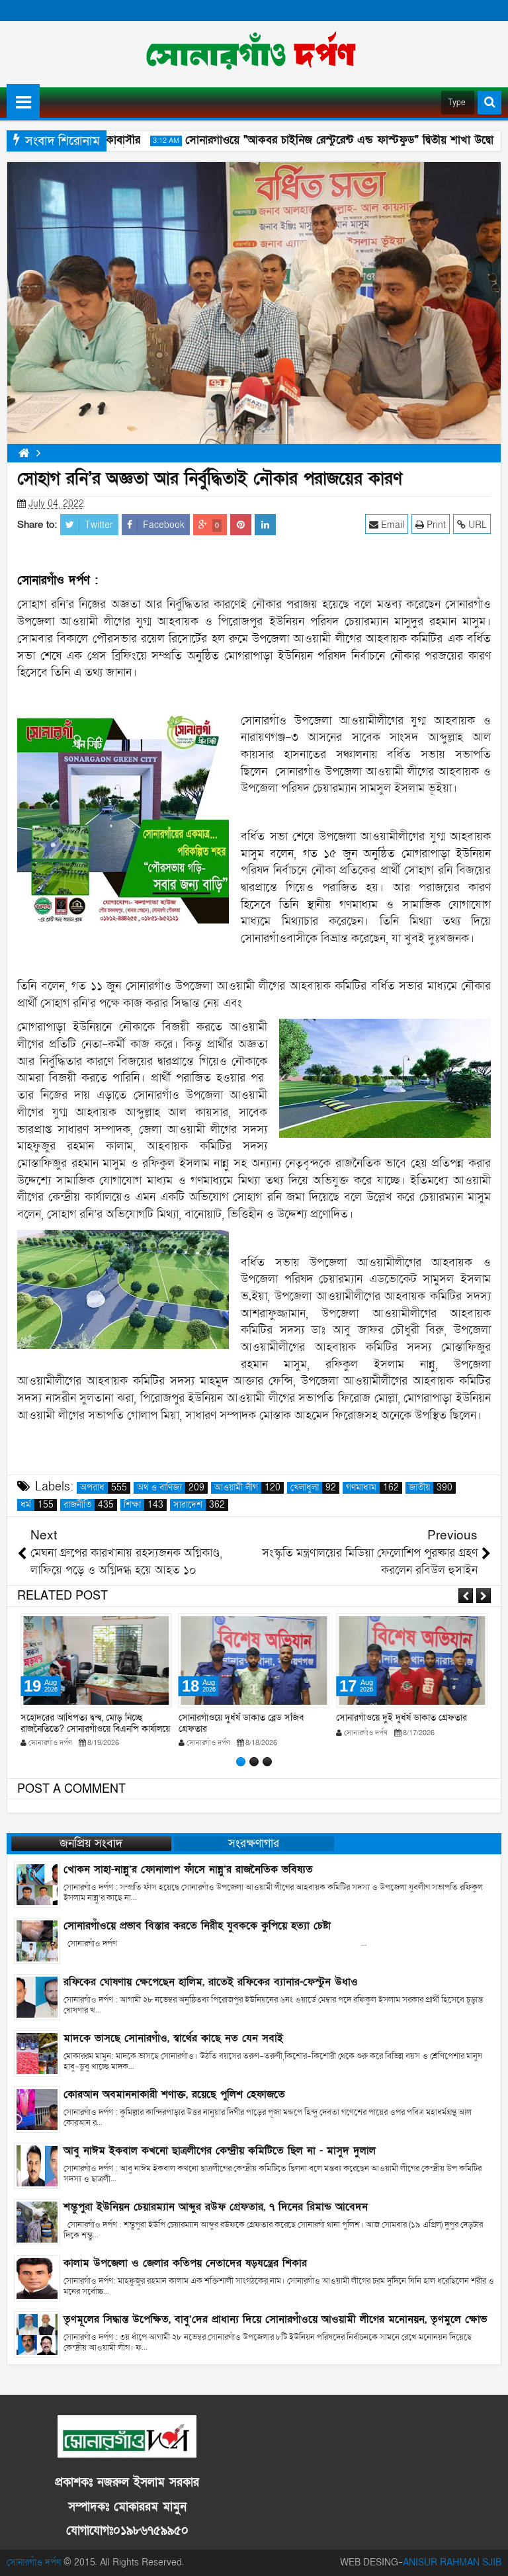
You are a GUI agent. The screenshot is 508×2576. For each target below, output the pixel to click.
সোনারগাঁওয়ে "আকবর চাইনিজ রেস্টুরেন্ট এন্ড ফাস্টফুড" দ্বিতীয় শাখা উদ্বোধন (325, 140)
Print (435, 525)
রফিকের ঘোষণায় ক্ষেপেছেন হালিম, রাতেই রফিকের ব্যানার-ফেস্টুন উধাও (211, 1982)
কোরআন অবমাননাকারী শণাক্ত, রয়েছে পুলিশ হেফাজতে (174, 2094)
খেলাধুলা (313, 1488)
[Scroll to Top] (488, 2556)
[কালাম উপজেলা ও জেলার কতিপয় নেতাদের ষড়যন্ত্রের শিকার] (37, 2278)
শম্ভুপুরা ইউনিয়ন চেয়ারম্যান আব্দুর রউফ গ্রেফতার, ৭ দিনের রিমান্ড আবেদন (216, 2207)
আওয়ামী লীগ (247, 1488)
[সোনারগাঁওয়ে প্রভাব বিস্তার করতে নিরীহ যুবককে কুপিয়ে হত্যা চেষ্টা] (37, 1941)
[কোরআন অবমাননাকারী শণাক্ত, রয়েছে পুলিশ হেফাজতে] (37, 2109)
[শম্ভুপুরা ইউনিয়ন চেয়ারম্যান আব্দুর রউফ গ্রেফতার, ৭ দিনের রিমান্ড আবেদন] (37, 2222)
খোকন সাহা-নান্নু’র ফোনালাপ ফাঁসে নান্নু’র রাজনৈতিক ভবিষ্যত (188, 1869)
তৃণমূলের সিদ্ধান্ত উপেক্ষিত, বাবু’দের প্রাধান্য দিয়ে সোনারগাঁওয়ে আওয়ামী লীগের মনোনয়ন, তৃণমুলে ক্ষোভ (275, 2319)
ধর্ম (37, 1505)
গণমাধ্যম (372, 1488)
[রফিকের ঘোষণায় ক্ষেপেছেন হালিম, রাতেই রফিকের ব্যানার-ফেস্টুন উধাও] (37, 1997)
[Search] (489, 103)
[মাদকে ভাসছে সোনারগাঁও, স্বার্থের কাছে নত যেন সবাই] (37, 2053)
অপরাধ (104, 1488)
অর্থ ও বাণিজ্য (171, 1488)
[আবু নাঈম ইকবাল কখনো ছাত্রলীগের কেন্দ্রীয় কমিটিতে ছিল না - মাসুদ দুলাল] (37, 2166)
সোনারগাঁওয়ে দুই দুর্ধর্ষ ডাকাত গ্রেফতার (402, 1718)
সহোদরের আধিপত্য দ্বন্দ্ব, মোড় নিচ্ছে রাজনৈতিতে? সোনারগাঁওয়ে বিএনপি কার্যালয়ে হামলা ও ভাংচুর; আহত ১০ (95, 1729)
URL (476, 525)
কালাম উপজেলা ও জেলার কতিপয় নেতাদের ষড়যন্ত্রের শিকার (185, 2263)
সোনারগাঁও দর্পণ (34, 2562)
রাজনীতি (89, 1505)
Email (391, 525)
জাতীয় (431, 1488)
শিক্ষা (144, 1505)
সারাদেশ (199, 1505)
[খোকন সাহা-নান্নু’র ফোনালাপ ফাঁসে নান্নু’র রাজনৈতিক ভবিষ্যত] (37, 1884)
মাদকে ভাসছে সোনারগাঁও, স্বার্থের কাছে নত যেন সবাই (173, 2038)
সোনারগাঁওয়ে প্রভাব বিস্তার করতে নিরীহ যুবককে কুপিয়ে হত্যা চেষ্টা (197, 1926)
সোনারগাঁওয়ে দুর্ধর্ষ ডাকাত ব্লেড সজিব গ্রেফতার (241, 1723)
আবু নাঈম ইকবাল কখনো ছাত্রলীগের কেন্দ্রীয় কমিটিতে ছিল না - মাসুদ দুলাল (220, 2151)
